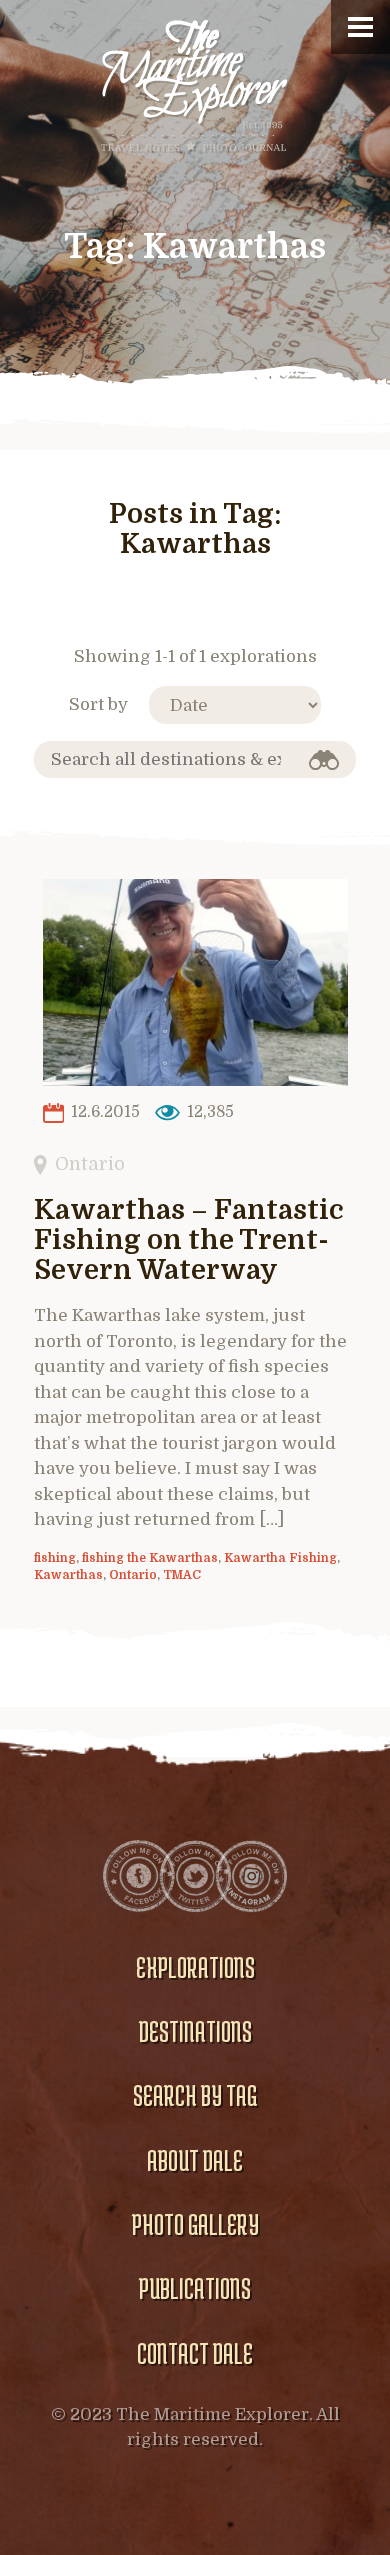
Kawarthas (68, 1575)
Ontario (90, 1163)
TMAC (182, 1575)
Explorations (195, 1967)
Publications (195, 2288)
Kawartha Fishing (280, 1558)
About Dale (195, 2160)
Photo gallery (195, 2224)
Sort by (98, 704)
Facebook (139, 1876)
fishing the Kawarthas (150, 1558)
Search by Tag (195, 2095)
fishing (55, 1558)
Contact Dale (195, 2353)
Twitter (195, 1876)
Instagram (251, 1876)
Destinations (195, 2031)
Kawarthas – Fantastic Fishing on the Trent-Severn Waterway (189, 1240)
